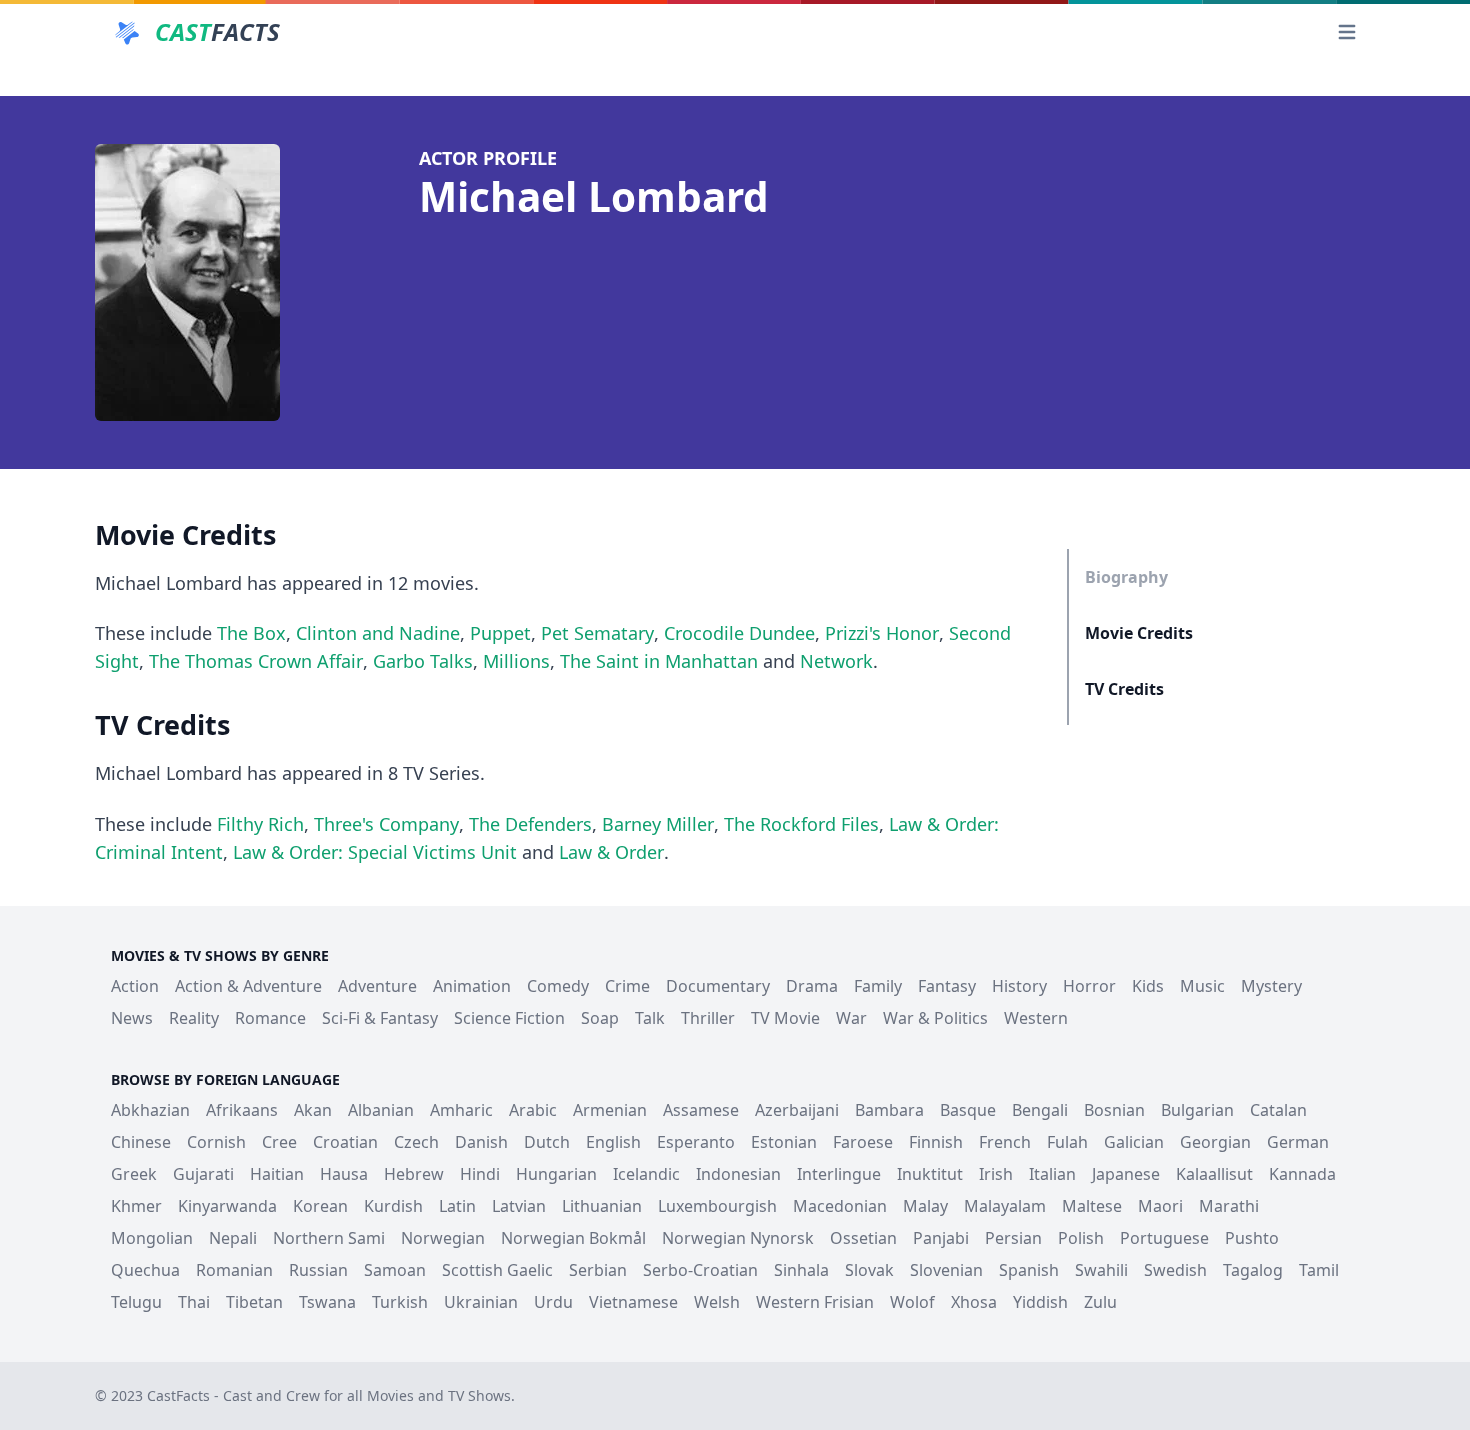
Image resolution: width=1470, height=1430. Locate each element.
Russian (318, 1270)
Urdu (553, 1302)
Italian (1052, 1174)
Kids (1148, 986)
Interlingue (839, 1174)
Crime (627, 986)
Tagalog (1253, 1270)
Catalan (1278, 1110)
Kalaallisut (1214, 1174)
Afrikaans (242, 1110)
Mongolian (152, 1238)
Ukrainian (481, 1302)
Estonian (784, 1142)
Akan (313, 1110)
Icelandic (646, 1174)
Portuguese (1164, 1238)
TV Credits (1124, 689)
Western (1036, 1018)
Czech (416, 1142)
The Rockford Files (801, 824)
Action (135, 986)
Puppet (500, 633)
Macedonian (840, 1206)
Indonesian (738, 1174)
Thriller (708, 1018)
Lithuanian (602, 1206)
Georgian (1215, 1142)
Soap (600, 1018)
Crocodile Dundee (739, 633)
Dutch (547, 1142)
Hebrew (414, 1174)
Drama (812, 986)
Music (1202, 986)
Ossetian (863, 1238)
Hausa (344, 1174)
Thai (194, 1302)
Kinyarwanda (227, 1206)
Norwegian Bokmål (573, 1238)
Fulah (1067, 1142)
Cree (279, 1142)
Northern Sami (329, 1238)
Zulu (1100, 1302)
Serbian (598, 1270)
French (1005, 1142)
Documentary (718, 986)
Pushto (1252, 1238)
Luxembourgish (717, 1206)
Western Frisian (815, 1302)
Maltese (1092, 1206)
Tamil (1319, 1270)
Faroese (863, 1142)
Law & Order (611, 852)
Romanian (234, 1270)
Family (878, 986)
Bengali (1040, 1110)
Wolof (912, 1302)
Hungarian (556, 1174)
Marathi (1229, 1206)
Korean (320, 1206)
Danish (481, 1142)
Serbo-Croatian (700, 1270)
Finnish (936, 1142)
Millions (516, 661)
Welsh (717, 1302)
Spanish (1029, 1270)
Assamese (701, 1110)
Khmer (136, 1206)
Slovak (869, 1270)
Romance (270, 1018)
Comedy (558, 986)
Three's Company (386, 824)
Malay (925, 1206)
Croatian (345, 1142)
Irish (996, 1174)
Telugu (136, 1302)
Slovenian (946, 1270)
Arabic (533, 1110)
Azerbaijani (797, 1110)
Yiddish (1040, 1302)
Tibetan (254, 1302)
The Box (251, 633)
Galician (1134, 1142)
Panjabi (941, 1238)
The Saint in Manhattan (659, 661)
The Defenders (530, 824)
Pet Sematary (597, 633)
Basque (968, 1110)
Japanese (1126, 1174)
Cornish (216, 1142)
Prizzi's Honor (882, 633)
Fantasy (947, 986)
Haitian (277, 1174)
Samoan (395, 1270)
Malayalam (1005, 1206)
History (1019, 986)
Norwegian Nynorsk (738, 1238)
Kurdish (393, 1206)
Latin (457, 1206)
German (1298, 1142)
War (851, 1018)
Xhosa (974, 1302)
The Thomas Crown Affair (256, 661)
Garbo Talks (423, 661)
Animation (472, 986)
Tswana (327, 1302)
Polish (1081, 1238)
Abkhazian (150, 1110)
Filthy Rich (260, 824)
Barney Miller (658, 824)
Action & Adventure (248, 986)
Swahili (1101, 1270)
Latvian (519, 1206)
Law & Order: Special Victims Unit (375, 852)
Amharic (461, 1110)
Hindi (480, 1174)
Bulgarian (1197, 1110)
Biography (1126, 577)
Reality (194, 1018)
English (613, 1142)
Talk (650, 1018)
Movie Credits (1139, 633)
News (132, 1018)
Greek (134, 1174)
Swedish (1175, 1270)
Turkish (400, 1302)
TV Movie (785, 1018)
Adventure (377, 986)
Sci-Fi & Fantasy (380, 1018)
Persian (1013, 1238)
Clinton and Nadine (378, 633)
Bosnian (1114, 1110)
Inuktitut (930, 1174)
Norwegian (443, 1238)
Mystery (1271, 986)
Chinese (141, 1142)
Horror (1089, 986)
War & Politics (935, 1018)
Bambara (889, 1110)
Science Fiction (509, 1018)
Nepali (233, 1238)
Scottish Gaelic (497, 1270)
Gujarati (203, 1174)
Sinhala (801, 1270)
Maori (1160, 1206)
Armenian (610, 1110)
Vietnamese (633, 1302)
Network (836, 661)
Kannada (1302, 1174)
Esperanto (696, 1142)
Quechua (145, 1270)
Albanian (381, 1110)
